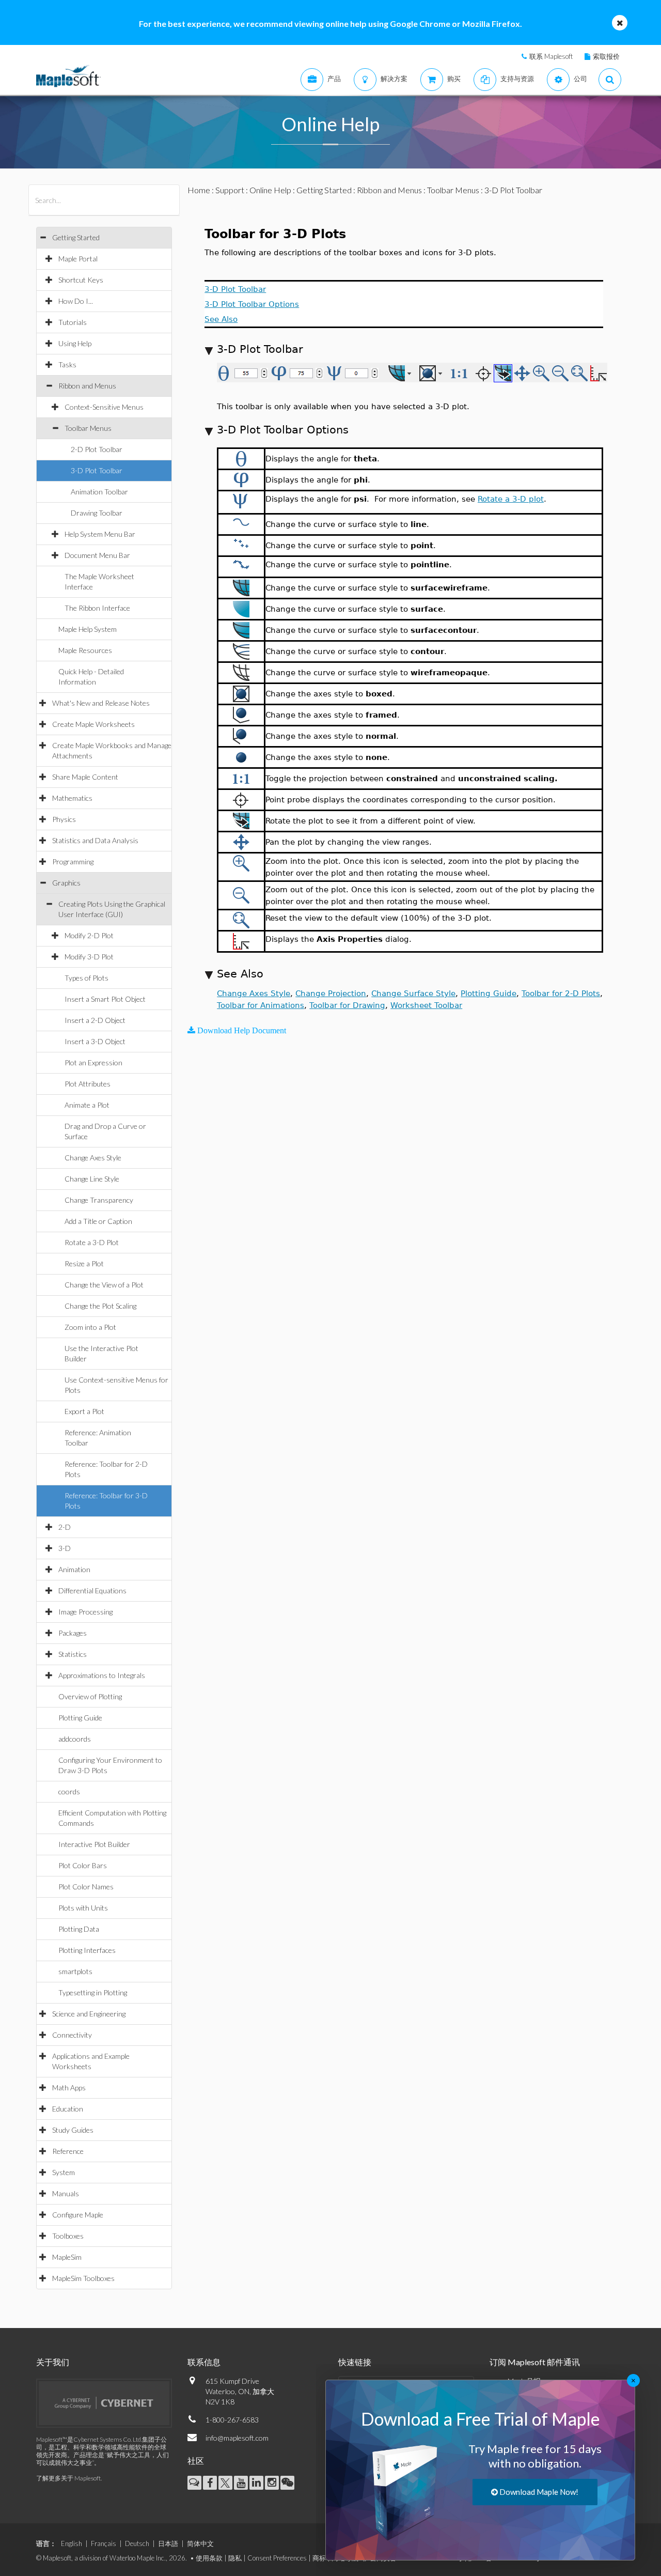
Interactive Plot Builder (94, 1844)
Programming (73, 862)
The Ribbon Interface (97, 608)
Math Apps (69, 2088)
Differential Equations (92, 1590)
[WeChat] (287, 2483)
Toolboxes (68, 2236)
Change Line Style (92, 1179)
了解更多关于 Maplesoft (68, 2478)
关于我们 (53, 2362)
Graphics (66, 883)
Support (230, 190)
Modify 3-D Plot (89, 957)
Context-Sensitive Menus (104, 407)
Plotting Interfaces (87, 1950)
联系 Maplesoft (551, 56)
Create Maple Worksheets (93, 724)
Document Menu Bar (97, 555)
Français (104, 2543)
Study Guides (73, 2130)
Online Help (270, 190)
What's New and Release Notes (101, 703)
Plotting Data (79, 1929)
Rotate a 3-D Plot (92, 1242)
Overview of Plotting (90, 1696)
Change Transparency (99, 1200)
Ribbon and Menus (87, 386)
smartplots (75, 1971)
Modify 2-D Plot (89, 935)
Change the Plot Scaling (100, 1306)
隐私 (235, 2558)
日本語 (168, 2543)
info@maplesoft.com (237, 2438)
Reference (68, 2151)
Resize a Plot (84, 1263)
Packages (73, 1633)
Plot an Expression (93, 1062)
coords (69, 1791)
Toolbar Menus (88, 428)
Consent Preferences (277, 2558)
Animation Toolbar (99, 492)
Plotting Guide (80, 1718)
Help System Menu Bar (100, 534)
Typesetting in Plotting (93, 1992)
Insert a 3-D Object (95, 1041)
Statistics (73, 1654)
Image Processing (85, 1612)
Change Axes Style (93, 1158)
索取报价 (606, 56)
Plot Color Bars (83, 1865)
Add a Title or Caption (98, 1221)
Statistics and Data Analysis (95, 840)
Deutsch (137, 2543)
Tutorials (73, 322)
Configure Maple (78, 2215)
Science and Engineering (89, 2014)
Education (68, 2109)
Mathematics (72, 798)
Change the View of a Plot (104, 1285)
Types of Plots (86, 978)
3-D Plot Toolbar (97, 470)
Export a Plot (84, 1411)
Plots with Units (83, 1908)
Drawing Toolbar (97, 513)
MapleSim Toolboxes (83, 2278)
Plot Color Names (86, 1887)
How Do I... (76, 301)
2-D (65, 1527)
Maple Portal (78, 259)
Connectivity (72, 2035)
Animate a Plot (87, 1105)
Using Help (75, 343)
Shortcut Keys (81, 280)
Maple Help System (88, 629)
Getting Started (76, 237)
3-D (65, 1548)
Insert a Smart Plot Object (105, 999)
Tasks (67, 364)
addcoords (75, 1739)
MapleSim (67, 2257)
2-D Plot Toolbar (97, 449)
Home (199, 190)
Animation (74, 1569)
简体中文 (200, 2543)
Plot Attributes (88, 1084)
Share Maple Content (85, 777)
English (72, 2543)
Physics (64, 819)
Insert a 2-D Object (95, 1020)
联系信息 (204, 2362)
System (64, 2172)
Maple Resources (85, 650)
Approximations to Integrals (102, 1675)
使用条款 (209, 2558)
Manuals (66, 2193)
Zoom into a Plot (90, 1327)
